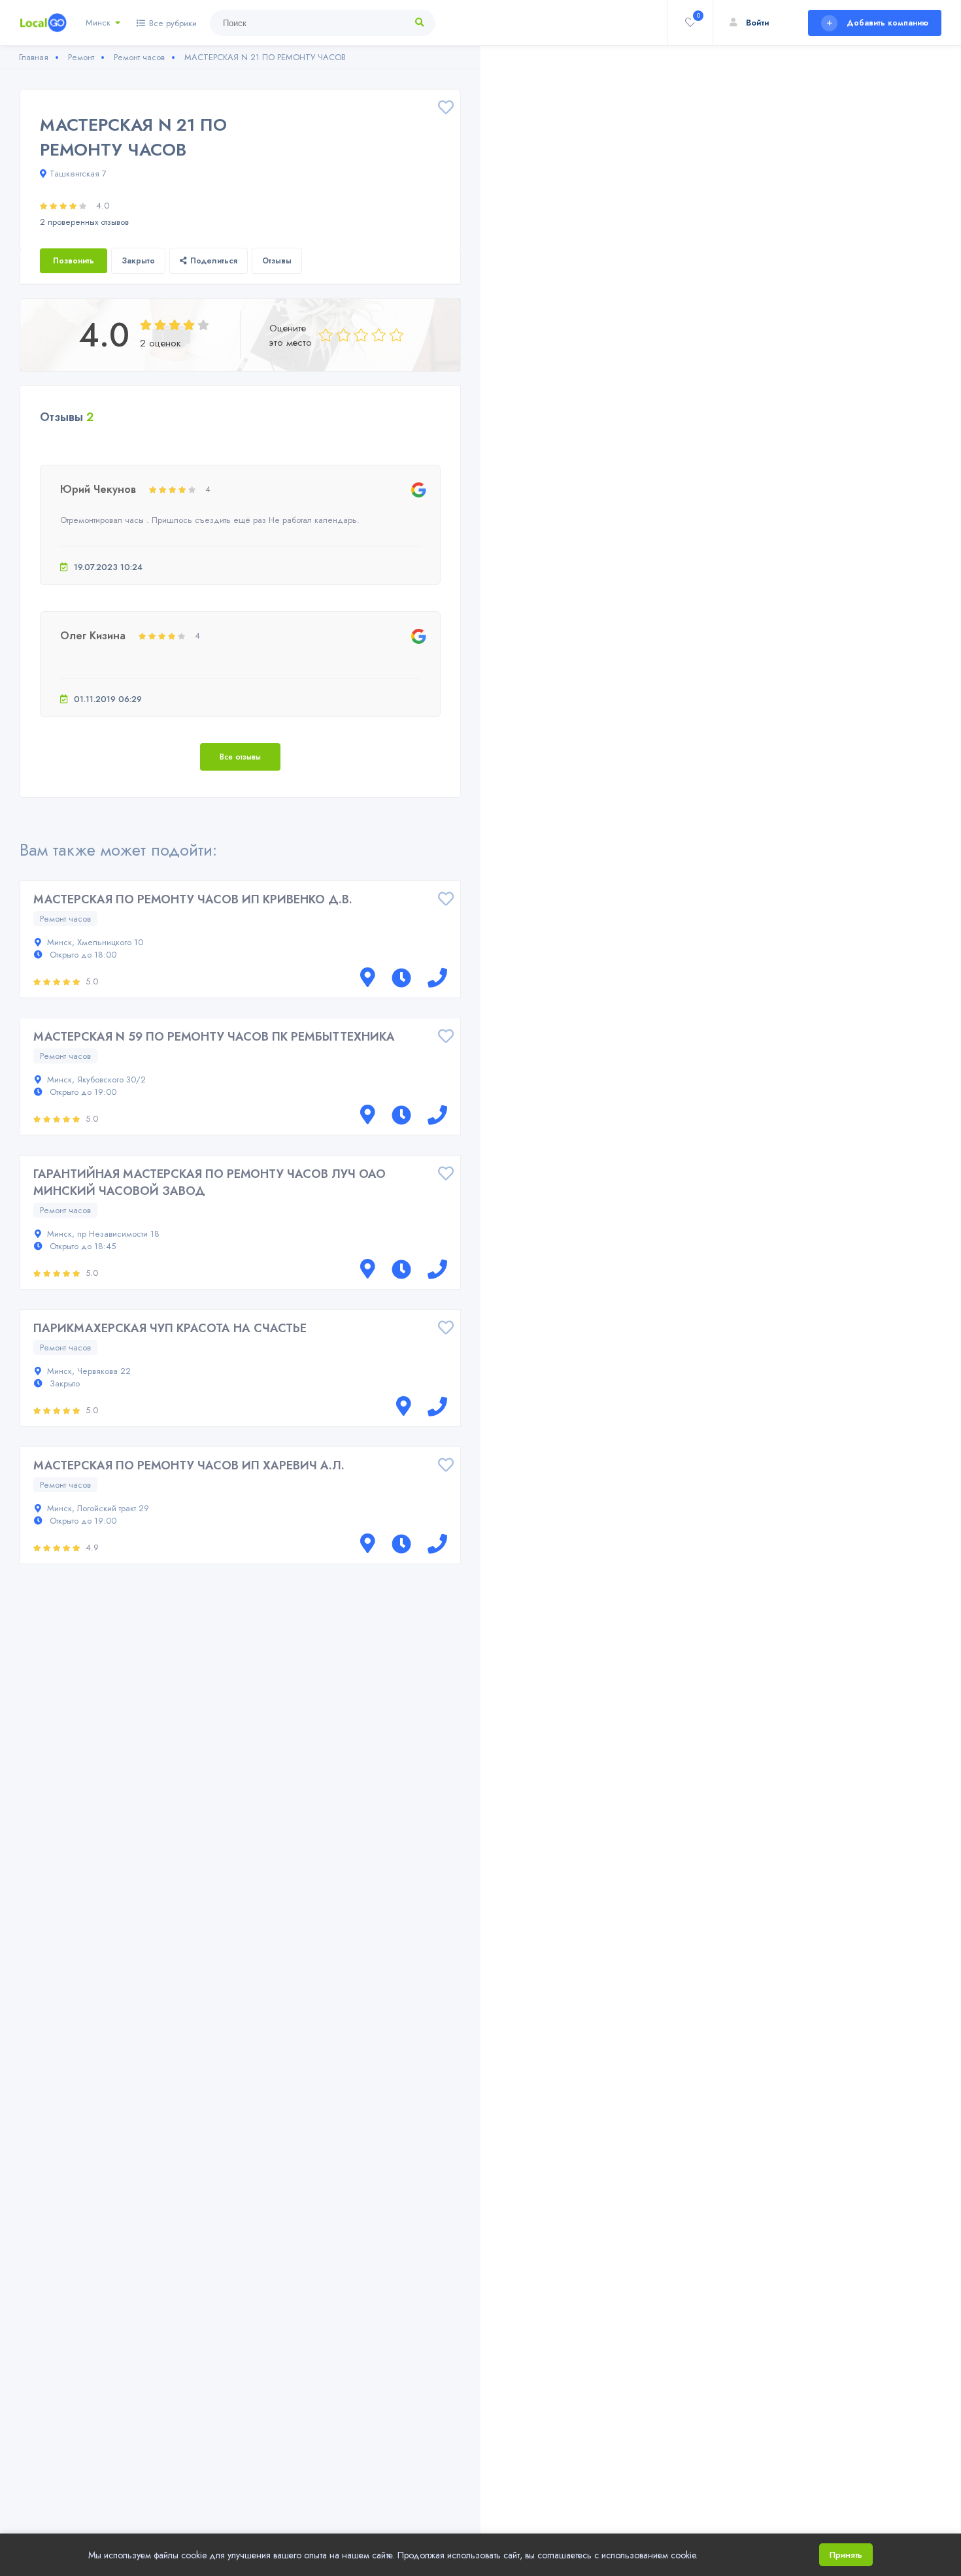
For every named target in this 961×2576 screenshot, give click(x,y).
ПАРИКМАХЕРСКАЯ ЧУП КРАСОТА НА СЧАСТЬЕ (170, 1328)
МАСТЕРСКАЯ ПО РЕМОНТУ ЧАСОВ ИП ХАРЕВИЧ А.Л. (189, 1465)
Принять (846, 2555)
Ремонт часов (65, 919)
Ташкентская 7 (78, 174)
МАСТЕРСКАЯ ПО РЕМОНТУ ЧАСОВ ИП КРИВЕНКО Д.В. (193, 899)
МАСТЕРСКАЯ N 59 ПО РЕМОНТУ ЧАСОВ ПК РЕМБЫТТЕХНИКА (214, 1037)
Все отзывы (240, 757)
